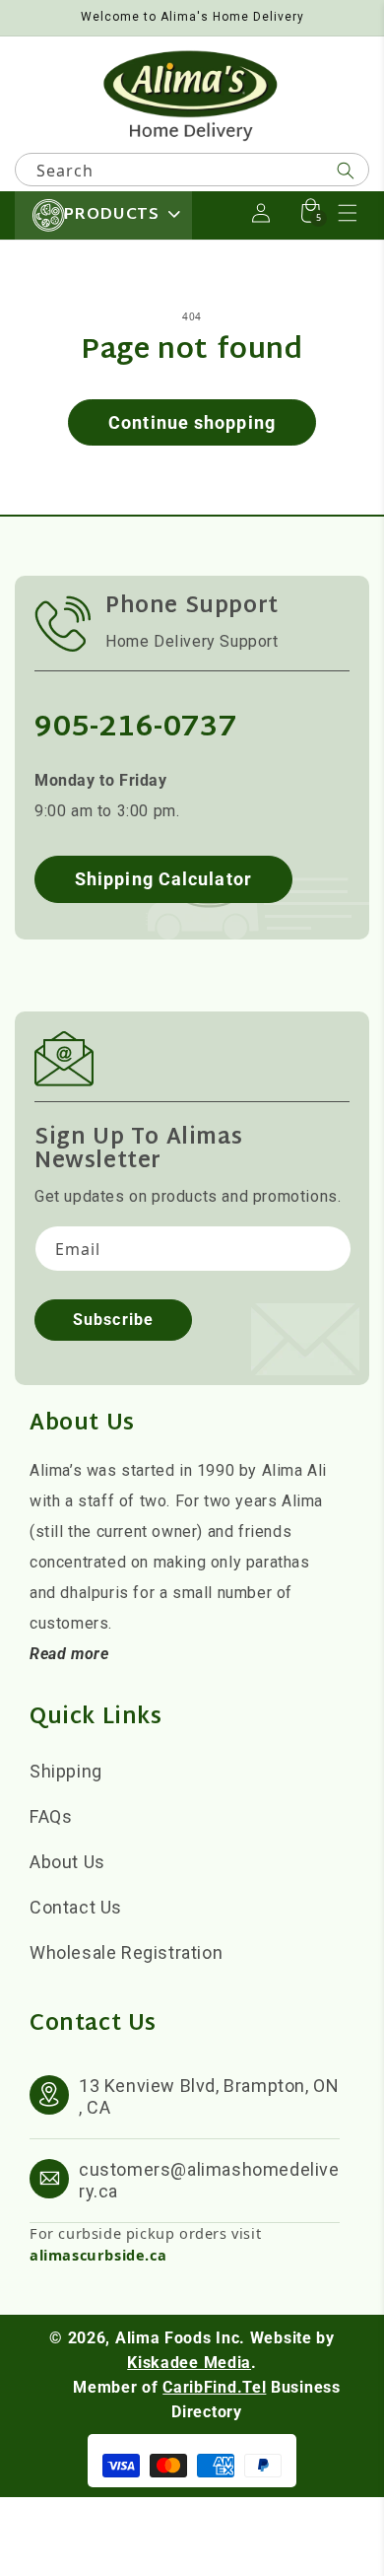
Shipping (66, 1771)
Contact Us (76, 1907)
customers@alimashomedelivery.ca (209, 2180)
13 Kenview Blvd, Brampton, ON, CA (209, 2096)
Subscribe (113, 1320)
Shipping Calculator (163, 879)
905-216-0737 (135, 728)
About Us (67, 1862)
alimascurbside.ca (98, 2255)
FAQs (51, 1816)
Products (111, 215)
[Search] (346, 171)
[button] (348, 213)
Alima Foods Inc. (180, 2338)
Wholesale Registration (126, 1952)
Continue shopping (192, 422)
